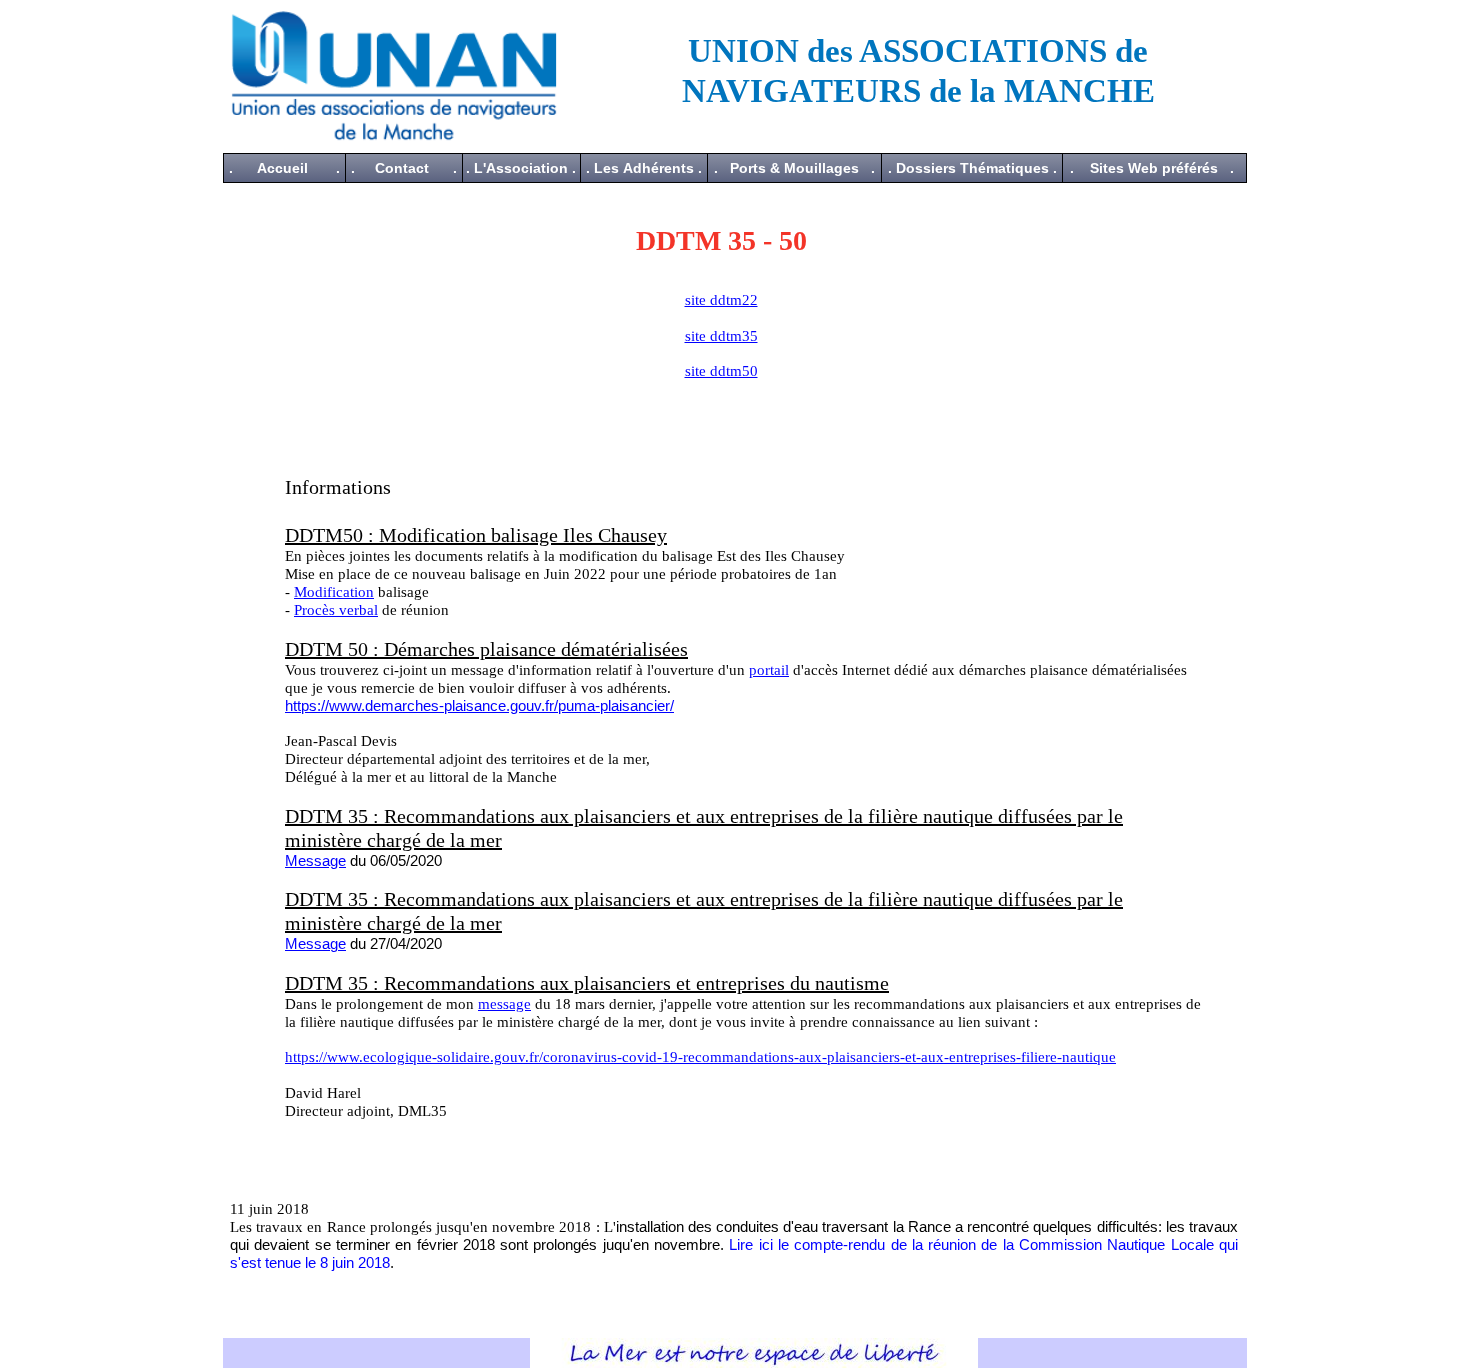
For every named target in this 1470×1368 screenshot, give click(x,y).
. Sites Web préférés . (1152, 168)
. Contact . (404, 168)
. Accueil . (284, 168)
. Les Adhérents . (644, 168)
